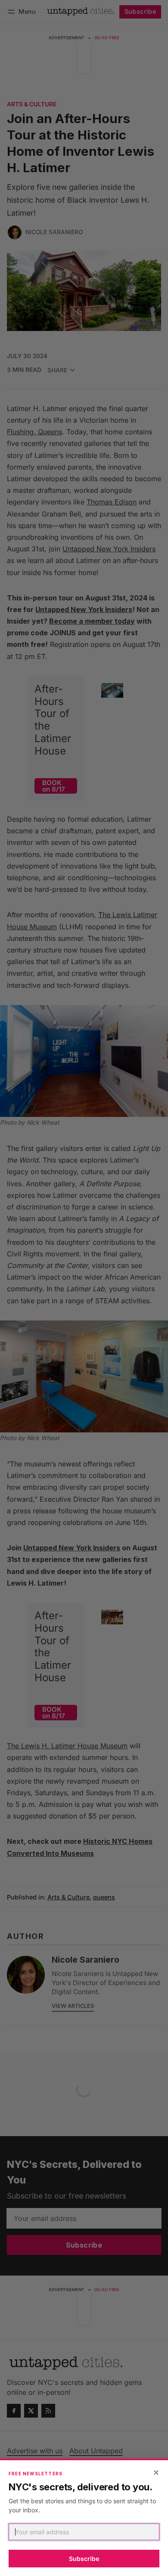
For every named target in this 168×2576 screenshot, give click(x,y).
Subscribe (84, 2559)
